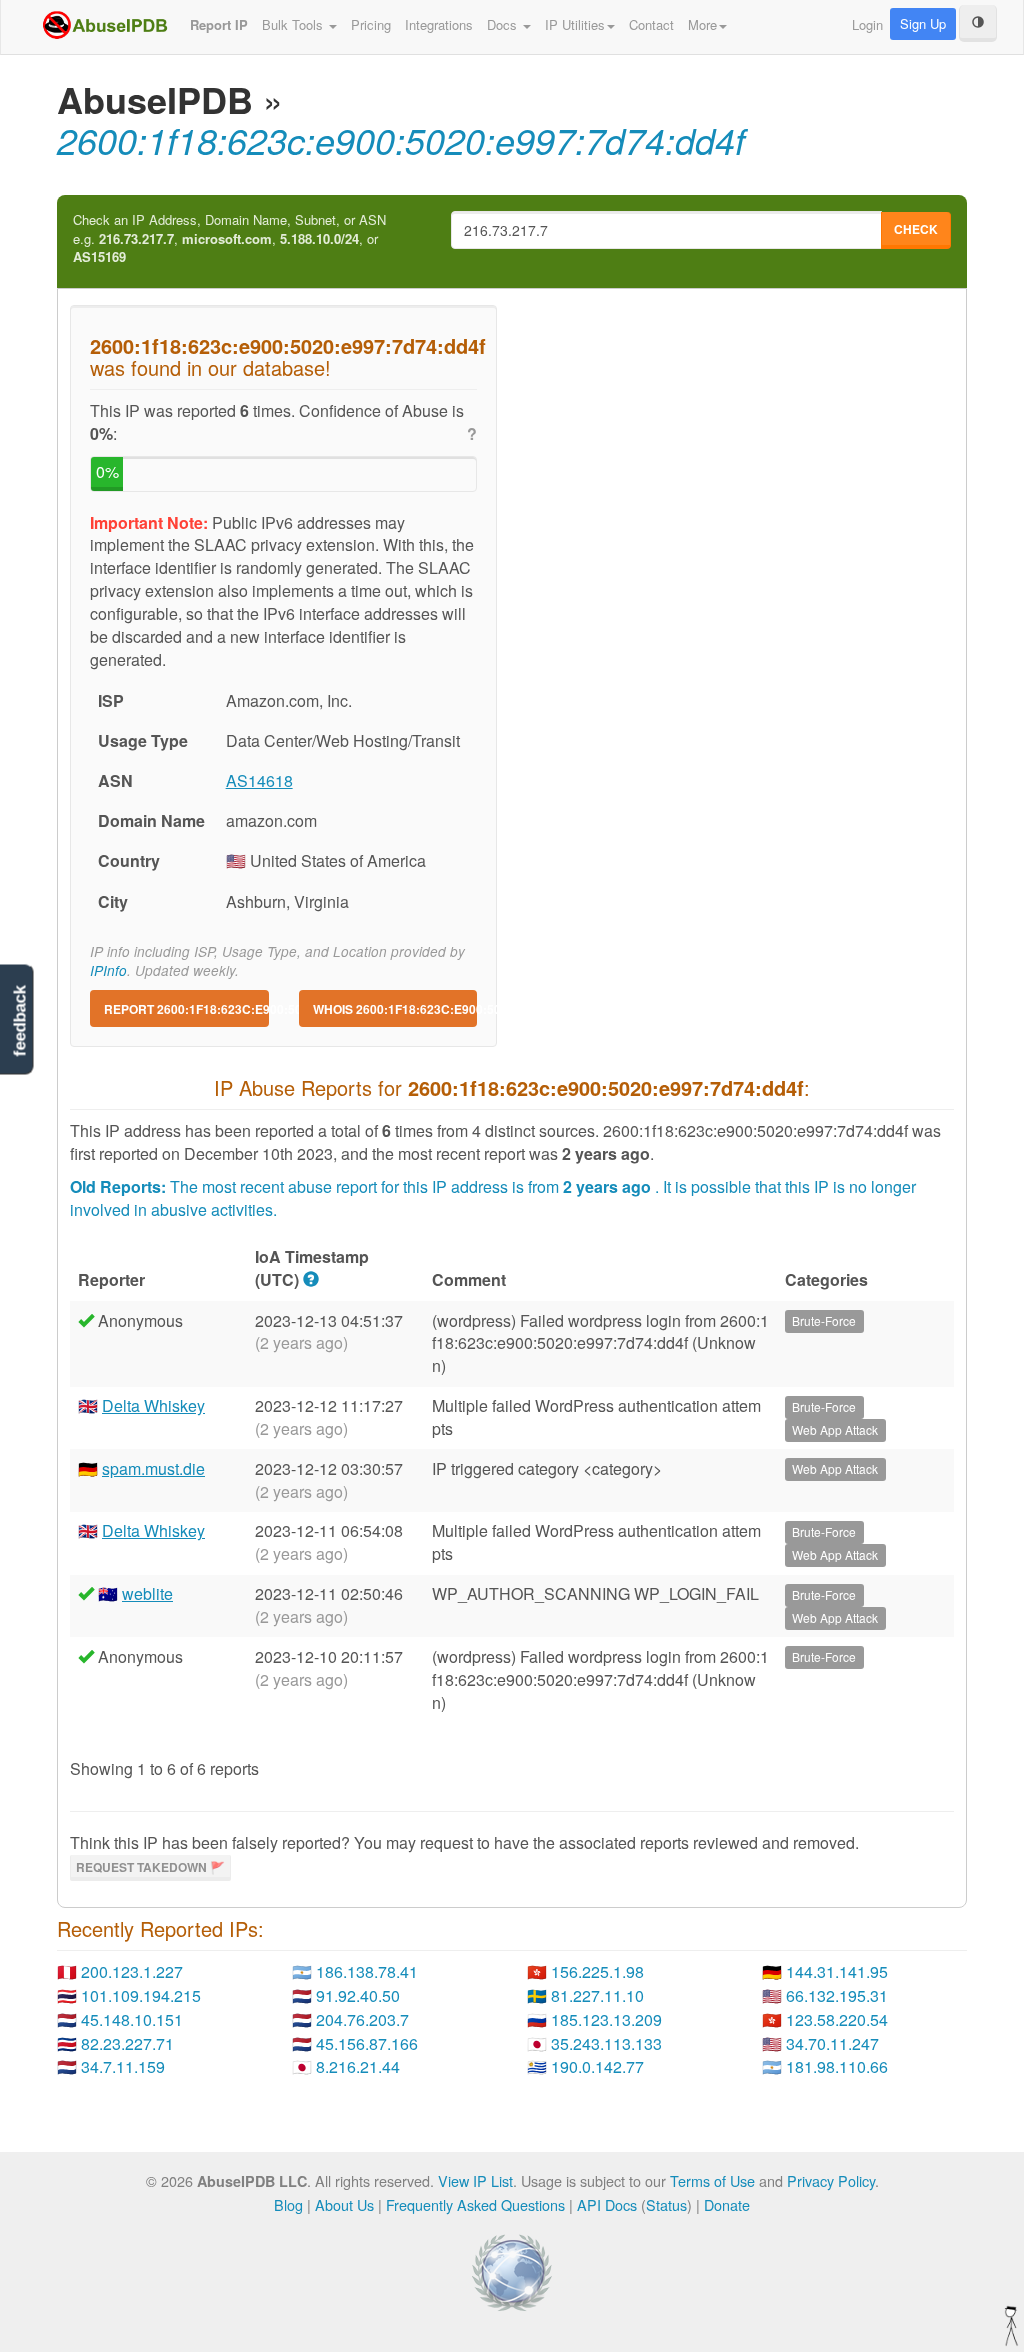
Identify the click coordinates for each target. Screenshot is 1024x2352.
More (702, 24)
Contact (651, 24)
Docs (504, 24)
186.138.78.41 (367, 1971)
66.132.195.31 (837, 1995)
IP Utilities (575, 24)
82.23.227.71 (127, 2043)
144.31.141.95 (837, 1971)
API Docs (607, 2204)
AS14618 (259, 780)
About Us (344, 2204)
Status (666, 2204)
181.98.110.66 (837, 2066)
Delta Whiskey (153, 1405)
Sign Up (923, 23)
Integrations (439, 24)
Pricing (371, 24)
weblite (147, 1593)
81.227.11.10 (597, 1995)
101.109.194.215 (141, 1995)
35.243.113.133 (606, 2043)
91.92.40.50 (358, 1995)
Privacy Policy (831, 2180)
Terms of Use (712, 2180)
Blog (288, 2204)
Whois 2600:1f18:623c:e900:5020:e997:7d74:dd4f (395, 1009)
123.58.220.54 (837, 2019)
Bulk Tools (294, 24)
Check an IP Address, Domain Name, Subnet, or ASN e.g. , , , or (229, 238)
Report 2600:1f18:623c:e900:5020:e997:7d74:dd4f (186, 1009)
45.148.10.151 (132, 2019)
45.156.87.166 (367, 2043)
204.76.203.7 (362, 2019)
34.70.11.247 (832, 2043)
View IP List (475, 2180)
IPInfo (108, 970)
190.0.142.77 (597, 2066)
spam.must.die (153, 1468)
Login (867, 24)
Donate (727, 2204)
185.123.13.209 (606, 2019)
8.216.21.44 (358, 2066)
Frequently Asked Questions (475, 2204)
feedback (19, 1020)
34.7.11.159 (123, 2066)
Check (916, 229)
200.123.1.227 (132, 1971)
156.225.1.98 (597, 1971)
